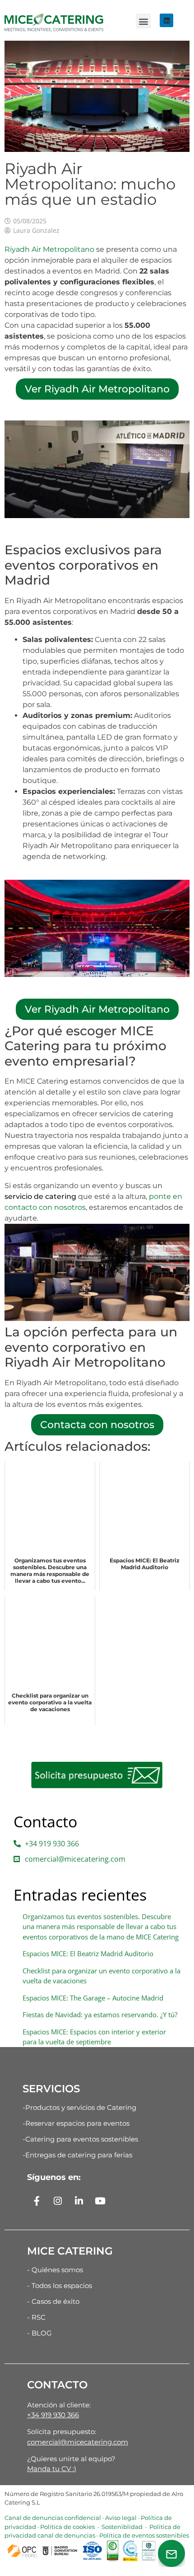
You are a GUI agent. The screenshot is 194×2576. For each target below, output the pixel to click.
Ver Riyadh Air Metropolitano (97, 389)
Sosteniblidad (121, 2527)
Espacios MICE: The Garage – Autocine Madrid (93, 1998)
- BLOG (39, 2333)
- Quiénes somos (55, 2270)
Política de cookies (67, 2527)
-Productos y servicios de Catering (79, 2107)
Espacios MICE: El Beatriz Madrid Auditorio (88, 1953)
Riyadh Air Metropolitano (49, 249)
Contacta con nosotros (97, 1425)
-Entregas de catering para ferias (77, 2155)
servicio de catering (40, 1196)
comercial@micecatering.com (78, 2442)
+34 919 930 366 (53, 2415)
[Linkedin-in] (79, 2201)
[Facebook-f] (37, 2201)
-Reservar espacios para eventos (76, 2123)
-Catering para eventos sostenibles (80, 2139)
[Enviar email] (171, 2553)
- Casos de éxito (53, 2301)
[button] (143, 21)
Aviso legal (121, 2518)
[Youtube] (100, 2201)
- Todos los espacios (60, 2286)
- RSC (36, 2317)
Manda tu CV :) (52, 2469)
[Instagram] (58, 2201)
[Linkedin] (166, 20)
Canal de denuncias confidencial (53, 2518)
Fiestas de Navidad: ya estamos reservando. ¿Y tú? (100, 2015)
